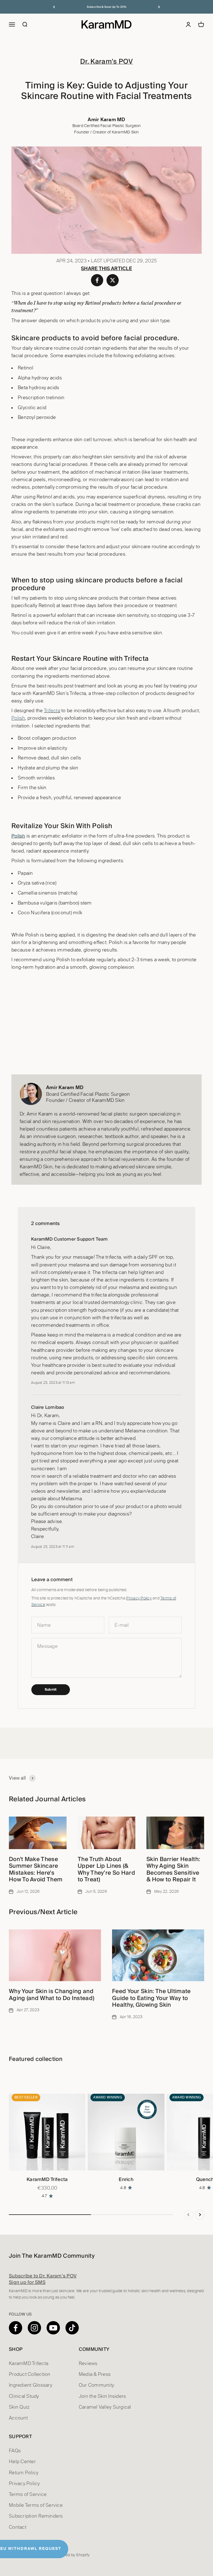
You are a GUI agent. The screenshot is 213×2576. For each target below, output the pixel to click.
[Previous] (54, 7)
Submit (51, 1690)
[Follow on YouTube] (53, 2328)
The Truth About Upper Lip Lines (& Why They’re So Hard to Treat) (106, 1869)
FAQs (15, 2451)
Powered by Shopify (72, 2555)
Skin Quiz (19, 2407)
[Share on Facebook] (97, 280)
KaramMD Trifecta (47, 2179)
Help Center (22, 2462)
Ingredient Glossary (31, 2385)
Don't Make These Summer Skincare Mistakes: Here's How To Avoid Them (36, 1869)
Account (18, 2418)
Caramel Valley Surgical (105, 2407)
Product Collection (30, 2374)
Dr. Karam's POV (106, 61)
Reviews (88, 2363)
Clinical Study (24, 2396)
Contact (18, 2527)
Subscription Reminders (36, 2516)
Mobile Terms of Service (36, 2505)
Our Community (96, 2385)
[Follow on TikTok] (72, 2328)
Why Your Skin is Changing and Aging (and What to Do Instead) (52, 1994)
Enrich (126, 2179)
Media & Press (95, 2374)
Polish (18, 718)
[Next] (159, 7)
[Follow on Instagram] (34, 2328)
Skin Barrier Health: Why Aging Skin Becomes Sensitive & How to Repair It (173, 1869)
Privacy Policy (139, 1598)
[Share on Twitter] (113, 280)
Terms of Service (28, 2494)
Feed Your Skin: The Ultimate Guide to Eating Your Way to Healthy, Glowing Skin (151, 1998)
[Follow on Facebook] (16, 2328)
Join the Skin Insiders (102, 2396)
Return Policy (24, 2473)
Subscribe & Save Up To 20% (107, 7)
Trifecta (52, 711)
